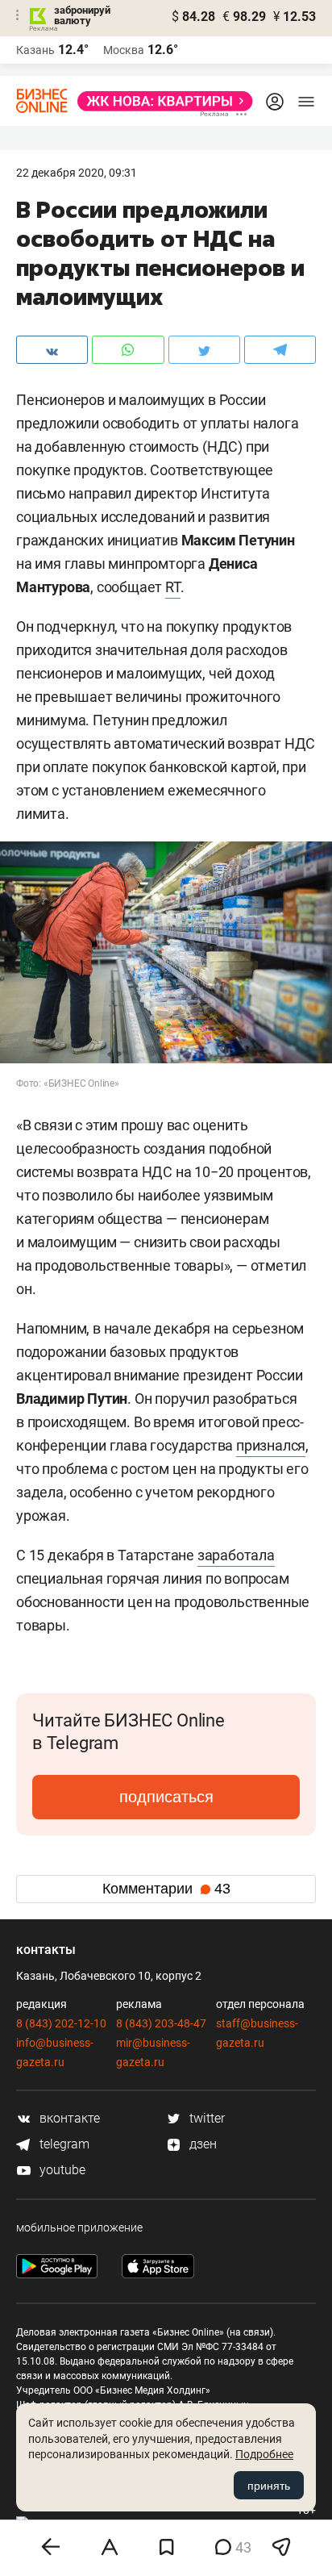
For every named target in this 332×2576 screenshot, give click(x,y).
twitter (205, 2118)
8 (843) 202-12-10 (61, 2023)
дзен (201, 2144)
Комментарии (166, 1889)
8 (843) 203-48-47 (161, 2023)
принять (269, 2486)
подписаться (166, 1797)
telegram (63, 2144)
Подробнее (264, 2454)
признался (271, 1445)
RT (173, 587)
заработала (236, 1555)
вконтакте (68, 2118)
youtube (61, 2170)
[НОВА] (160, 101)
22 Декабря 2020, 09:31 (77, 173)
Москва (124, 50)
